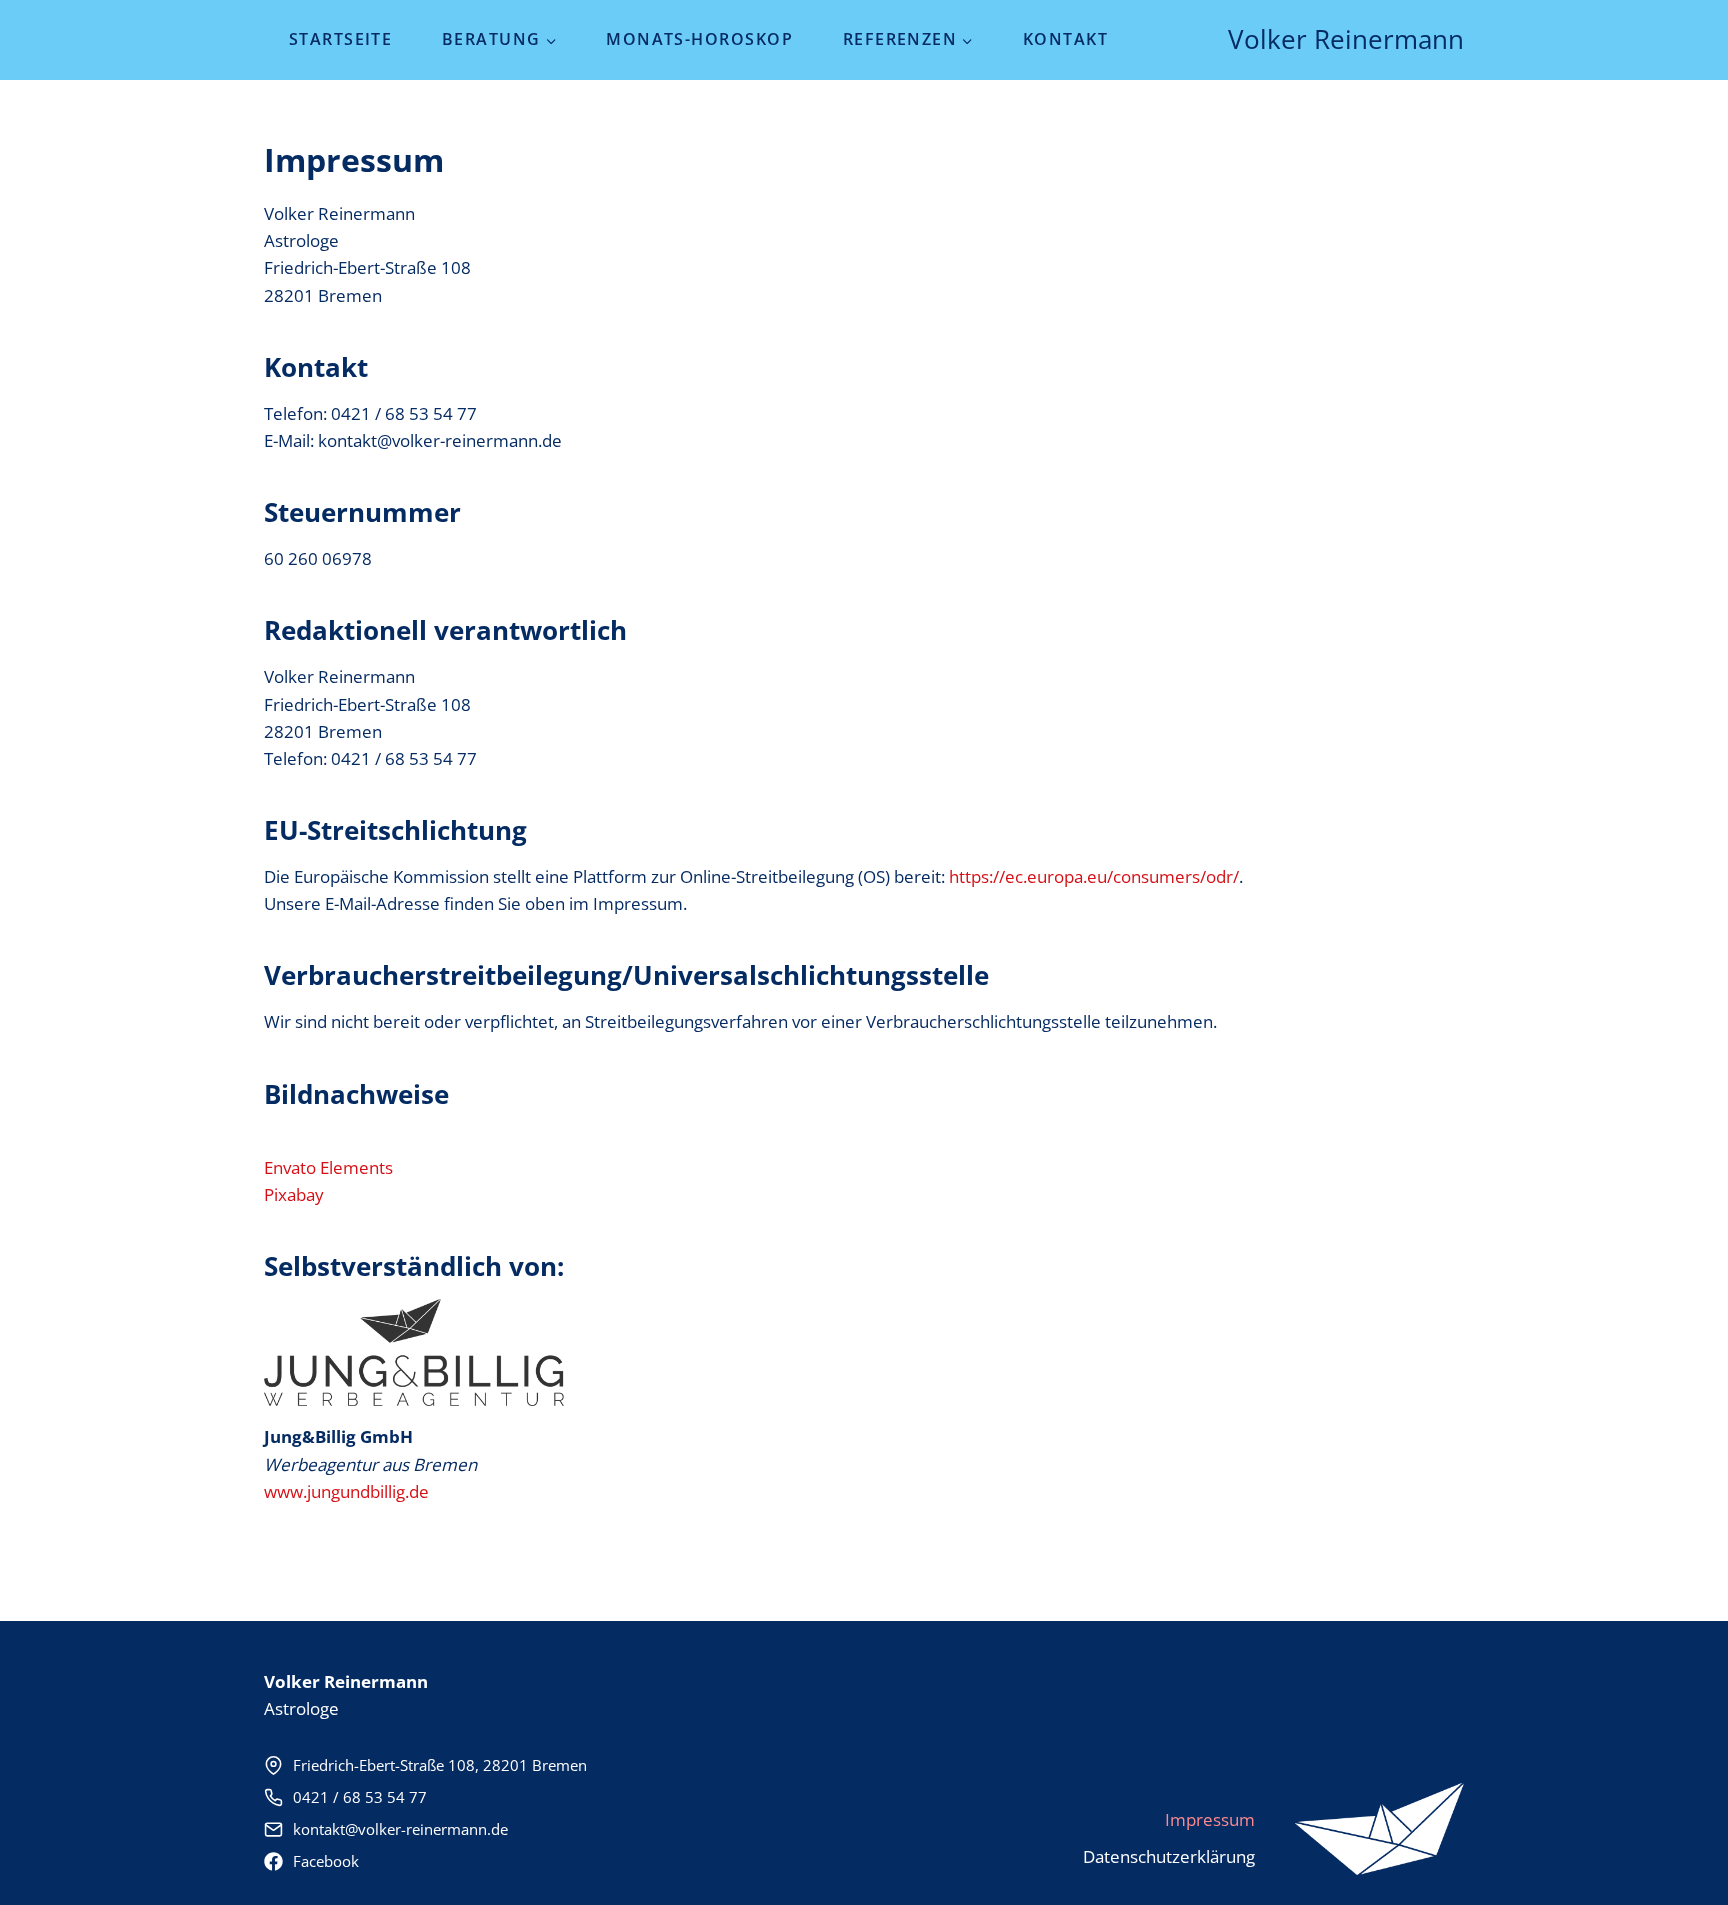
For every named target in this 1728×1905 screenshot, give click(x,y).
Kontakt (1065, 39)
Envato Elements (328, 1167)
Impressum (1210, 1819)
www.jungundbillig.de (346, 1491)
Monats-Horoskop (699, 39)
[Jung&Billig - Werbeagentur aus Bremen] (1379, 1829)
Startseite (341, 39)
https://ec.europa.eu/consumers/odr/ (1094, 876)
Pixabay (294, 1194)
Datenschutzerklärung (1169, 1856)
